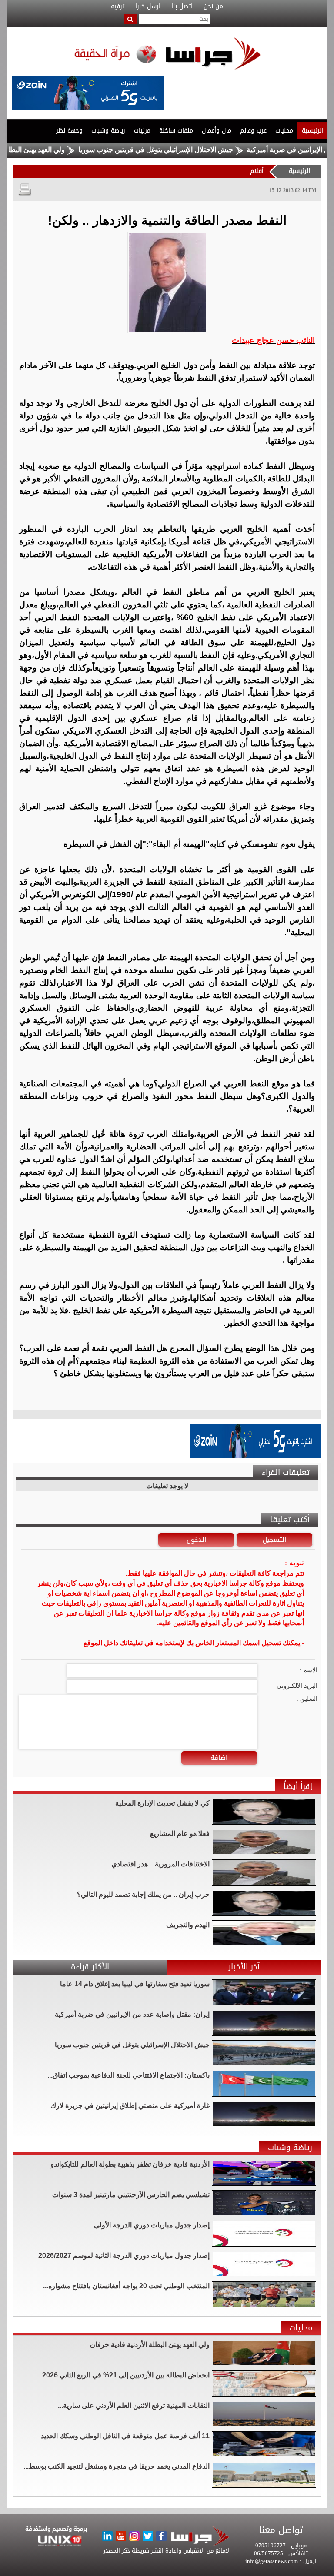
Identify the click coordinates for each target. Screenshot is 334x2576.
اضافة (219, 1758)
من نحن (213, 7)
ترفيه (118, 7)
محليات (284, 131)
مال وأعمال (217, 131)
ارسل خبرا (148, 7)
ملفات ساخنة (176, 131)
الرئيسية (312, 131)
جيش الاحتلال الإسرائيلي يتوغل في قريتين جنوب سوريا (198, 150)
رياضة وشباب (108, 131)
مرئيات (142, 131)
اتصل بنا (182, 7)
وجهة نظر (69, 131)
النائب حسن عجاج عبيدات (273, 340)
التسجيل (274, 1540)
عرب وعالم (253, 131)
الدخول (196, 1540)
